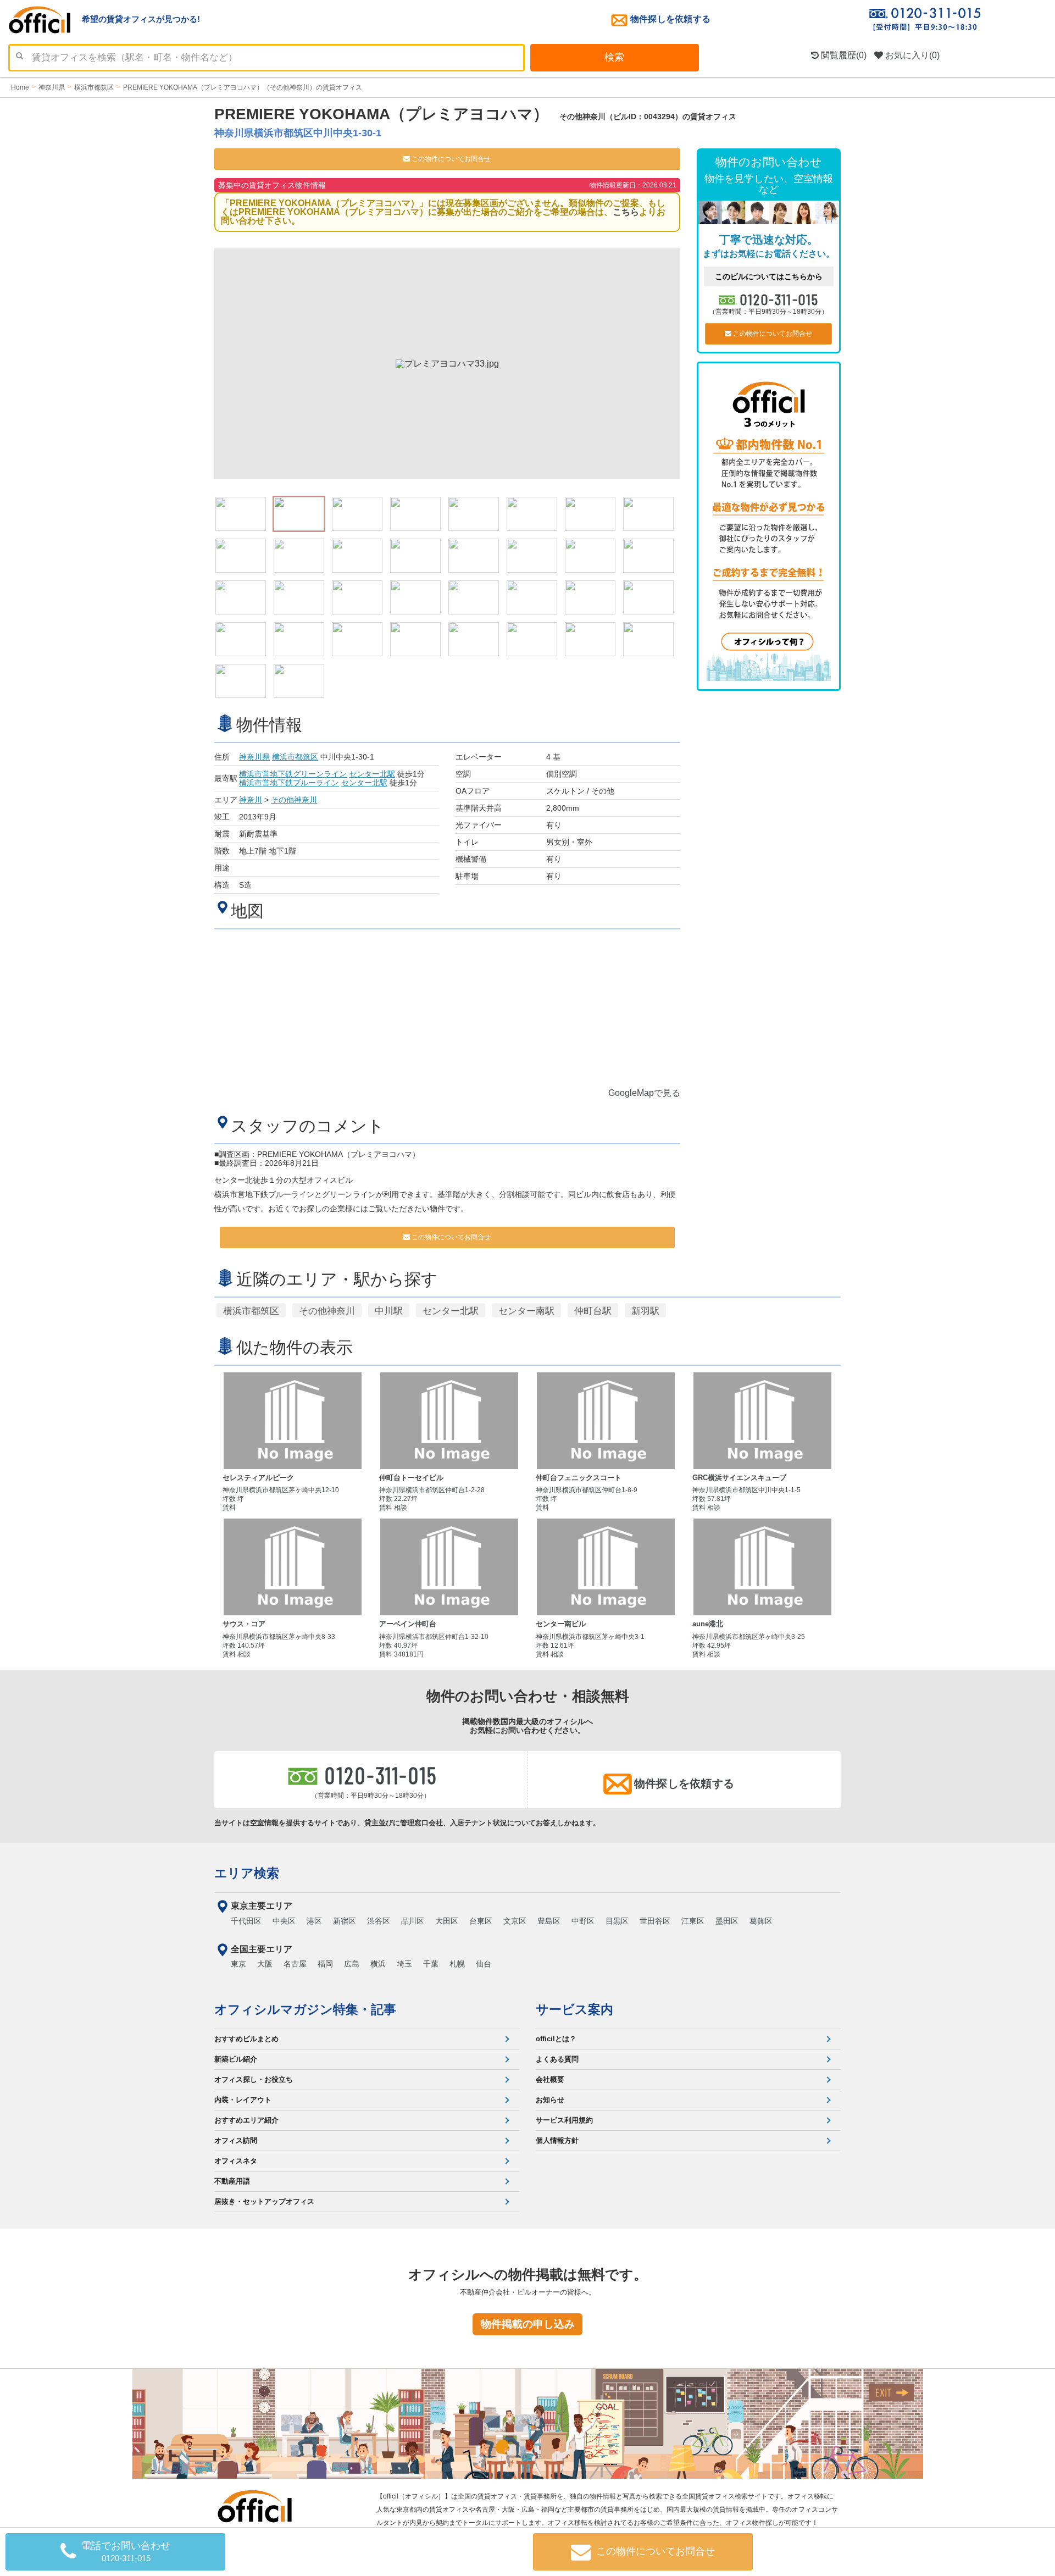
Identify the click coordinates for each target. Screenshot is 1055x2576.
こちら (626, 212)
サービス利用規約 (564, 2120)
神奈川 (251, 800)
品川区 (413, 1921)
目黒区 (617, 1921)
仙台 (484, 1964)
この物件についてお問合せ (450, 159)
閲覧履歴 (843, 55)
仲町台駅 (593, 1311)
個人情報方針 (557, 2140)
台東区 (481, 1921)
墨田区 (727, 1921)
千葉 (431, 1964)
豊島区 (549, 1921)
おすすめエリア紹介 (246, 2120)
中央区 (284, 1921)
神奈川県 (254, 757)
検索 (614, 57)
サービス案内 (574, 2009)
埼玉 (404, 1964)
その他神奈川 (294, 800)
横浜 (378, 1964)
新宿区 (345, 1921)
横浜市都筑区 (295, 757)
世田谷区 (655, 1921)
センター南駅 (526, 1311)
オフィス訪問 (236, 2140)
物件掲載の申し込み (528, 2324)
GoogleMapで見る (644, 1093)
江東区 (693, 1921)
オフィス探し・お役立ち (254, 2079)
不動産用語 (232, 2181)
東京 (238, 1964)
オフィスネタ (236, 2161)
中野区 (583, 1921)
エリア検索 (247, 1873)
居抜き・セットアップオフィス (264, 2201)
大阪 (265, 1964)
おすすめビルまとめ (246, 2039)
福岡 (325, 1964)
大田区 (447, 1921)
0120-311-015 (780, 299)
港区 (314, 1921)
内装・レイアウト (243, 2100)
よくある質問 (557, 2059)
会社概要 (550, 2079)
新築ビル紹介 (236, 2059)
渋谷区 (379, 1921)
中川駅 (389, 1311)
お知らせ (550, 2100)
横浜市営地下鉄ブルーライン (289, 783)
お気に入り (911, 55)
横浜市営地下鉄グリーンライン (293, 774)
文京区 (515, 1921)
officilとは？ (556, 2039)
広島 (352, 1964)
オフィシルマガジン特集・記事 (305, 2009)
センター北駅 (372, 774)
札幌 (457, 1964)
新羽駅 (645, 1311)
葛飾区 (761, 1921)
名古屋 (295, 1964)
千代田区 (246, 1921)
